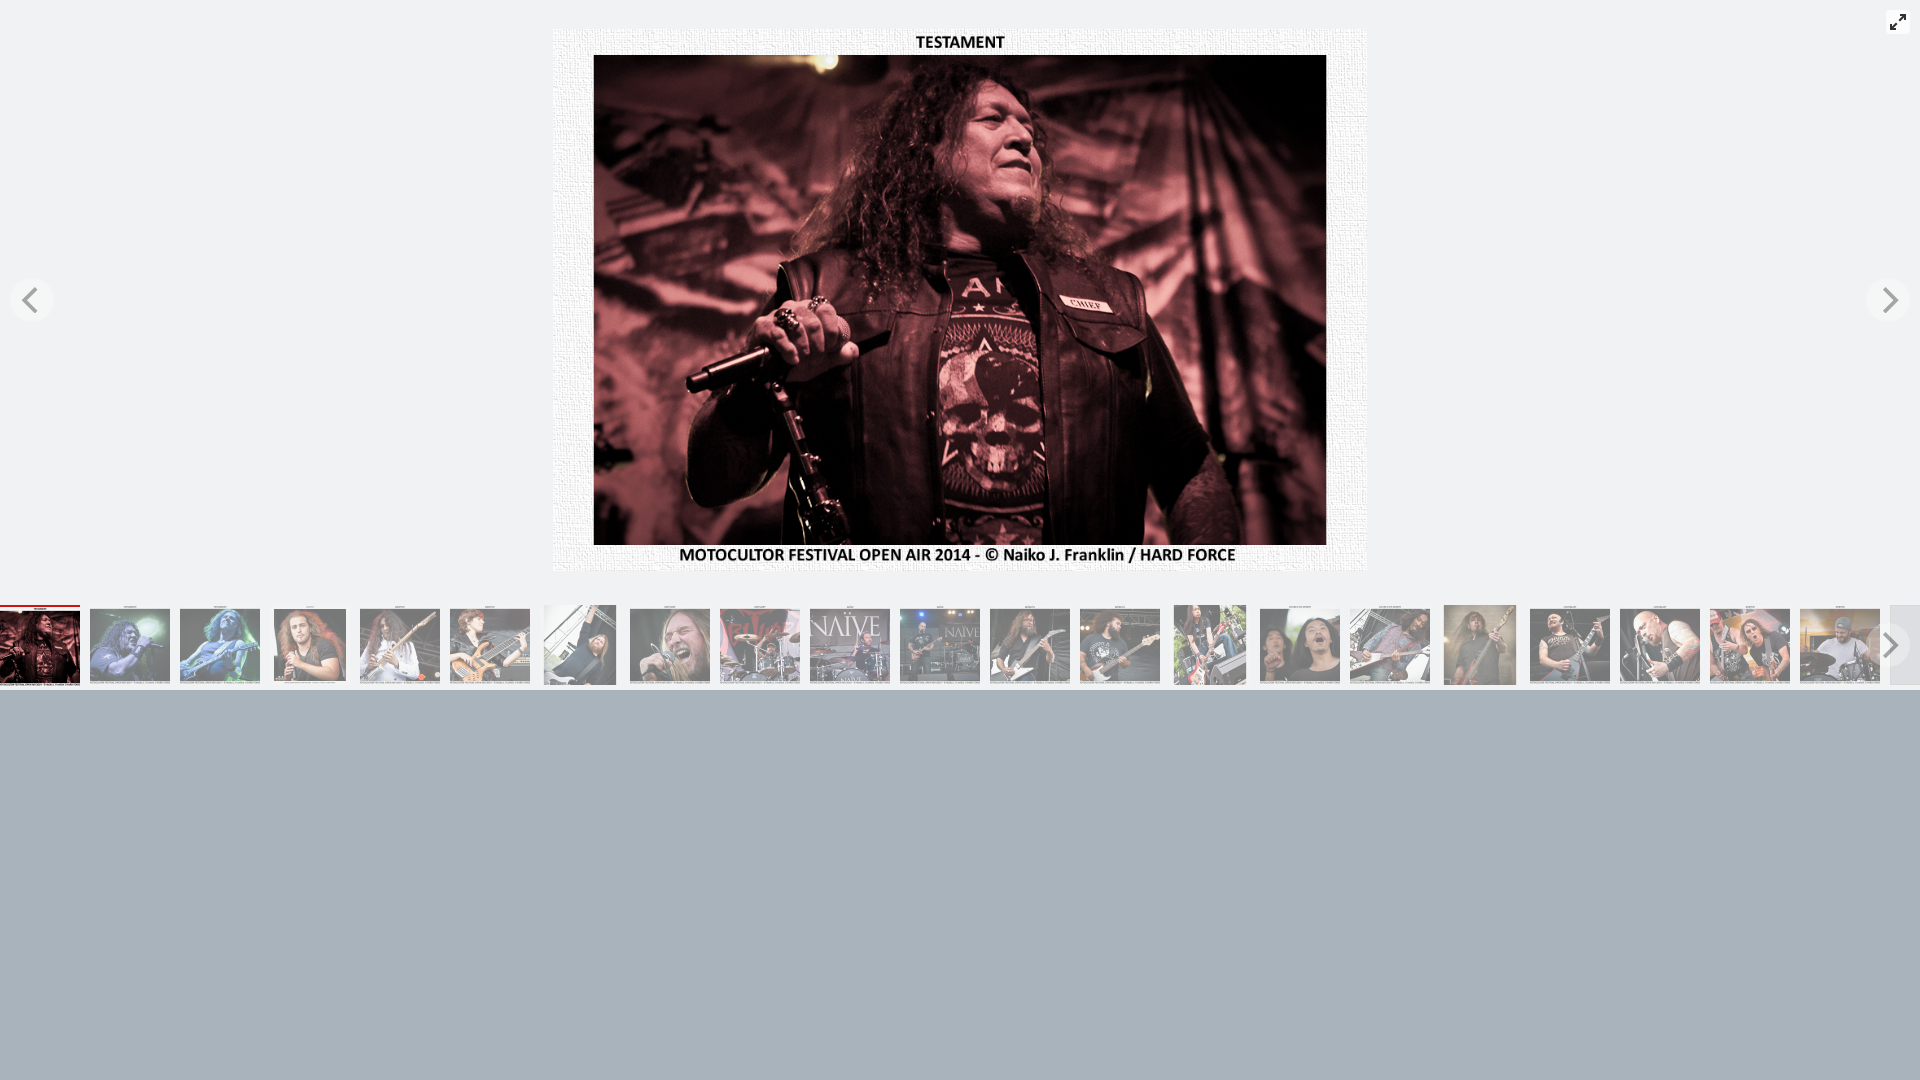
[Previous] (32, 300)
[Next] (1888, 300)
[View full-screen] (1898, 22)
